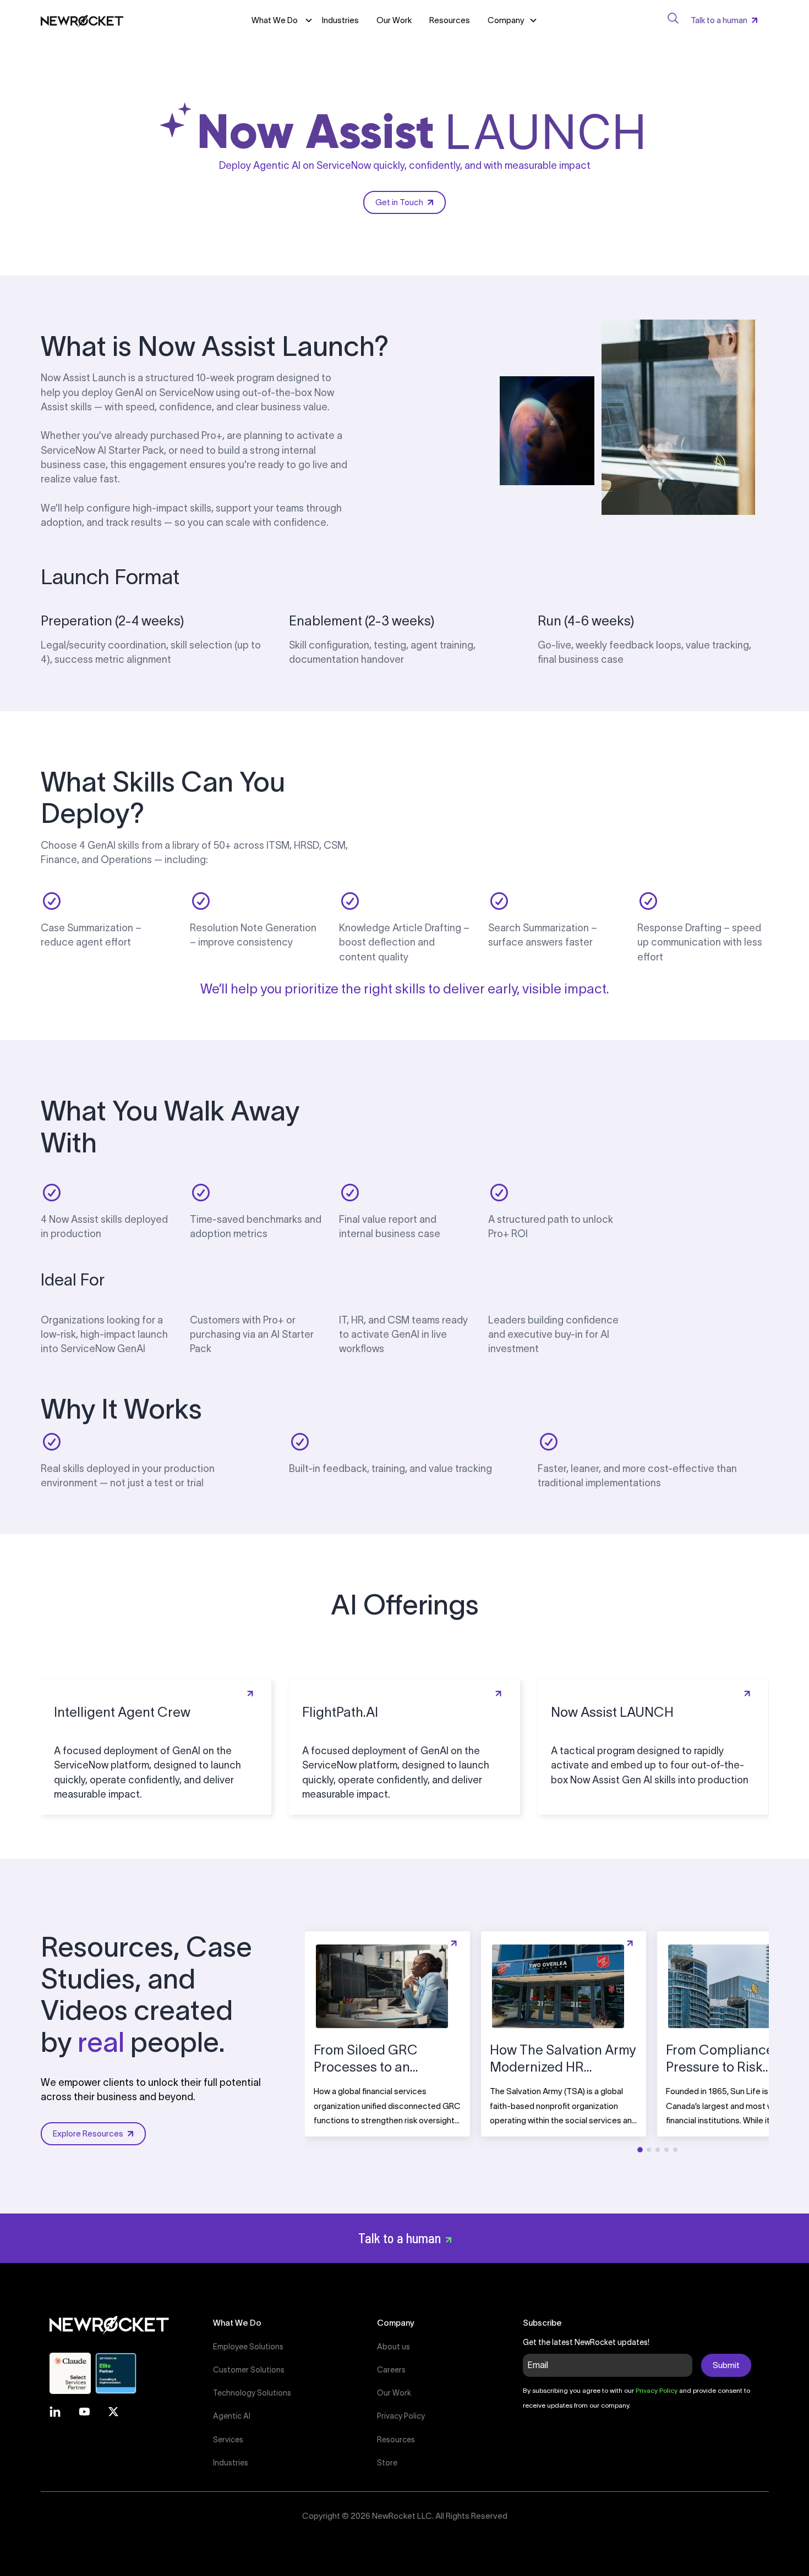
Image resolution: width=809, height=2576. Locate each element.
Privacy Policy (401, 2416)
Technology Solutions (252, 2393)
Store (387, 2463)
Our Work (394, 20)
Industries (340, 20)
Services (228, 2440)
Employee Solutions (248, 2347)
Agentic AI (232, 2416)
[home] (82, 20)
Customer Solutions (249, 2370)
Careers (391, 2370)
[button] (513, 20)
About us (393, 2347)
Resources (450, 20)
